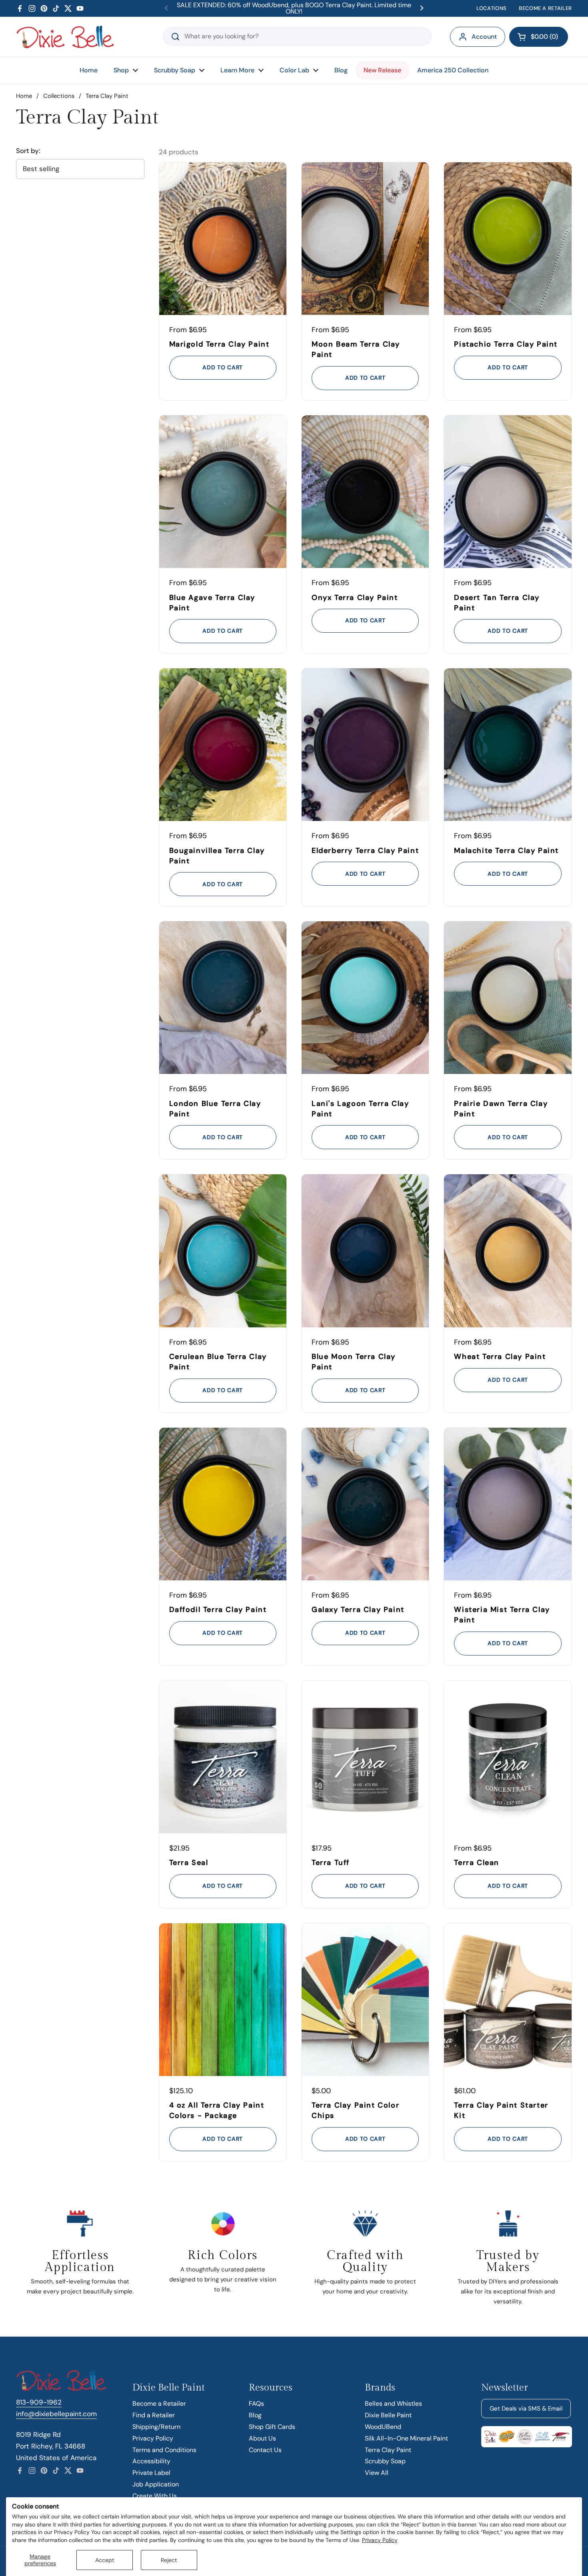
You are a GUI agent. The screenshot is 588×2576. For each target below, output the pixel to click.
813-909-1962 (39, 2402)
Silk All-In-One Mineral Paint (406, 2438)
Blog (255, 2415)
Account (484, 37)
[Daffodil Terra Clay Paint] (223, 1504)
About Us (262, 2438)
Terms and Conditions (164, 2450)
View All (377, 2473)
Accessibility (151, 2461)
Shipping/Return (156, 2427)
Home (24, 96)
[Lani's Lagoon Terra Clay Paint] (365, 998)
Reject (169, 2560)
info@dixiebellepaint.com (56, 2414)
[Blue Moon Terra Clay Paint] (365, 1251)
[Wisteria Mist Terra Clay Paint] (508, 1504)
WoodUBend (383, 2427)
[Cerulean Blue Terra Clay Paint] (223, 1251)
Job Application (156, 2484)
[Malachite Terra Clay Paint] (508, 745)
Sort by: (28, 151)
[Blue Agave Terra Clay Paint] (223, 492)
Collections (59, 96)
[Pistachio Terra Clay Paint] (508, 239)
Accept (105, 2560)
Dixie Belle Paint (388, 2415)
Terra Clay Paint (388, 2450)
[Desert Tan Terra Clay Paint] (508, 492)
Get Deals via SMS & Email (526, 2409)
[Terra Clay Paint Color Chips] (365, 2000)
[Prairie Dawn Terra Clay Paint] (508, 998)
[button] (539, 37)
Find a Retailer (154, 2415)
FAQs (256, 2404)
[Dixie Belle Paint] (65, 37)
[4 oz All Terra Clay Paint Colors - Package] (223, 2000)
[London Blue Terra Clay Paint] (223, 998)
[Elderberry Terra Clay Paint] (365, 745)
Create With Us (155, 2496)
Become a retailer (545, 8)
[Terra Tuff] (365, 1757)
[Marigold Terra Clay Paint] (223, 239)
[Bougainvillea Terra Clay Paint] (223, 745)
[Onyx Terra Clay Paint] (365, 492)
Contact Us (265, 2450)
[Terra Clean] (508, 1757)
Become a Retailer (159, 2404)
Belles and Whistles (393, 2404)
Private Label (151, 2473)
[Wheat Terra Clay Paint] (508, 1251)
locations (492, 8)
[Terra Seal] (223, 1757)
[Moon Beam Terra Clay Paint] (365, 239)
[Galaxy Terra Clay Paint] (365, 1504)
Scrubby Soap (385, 2461)
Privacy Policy (380, 2540)
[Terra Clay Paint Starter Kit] (508, 2000)
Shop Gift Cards (272, 2427)
